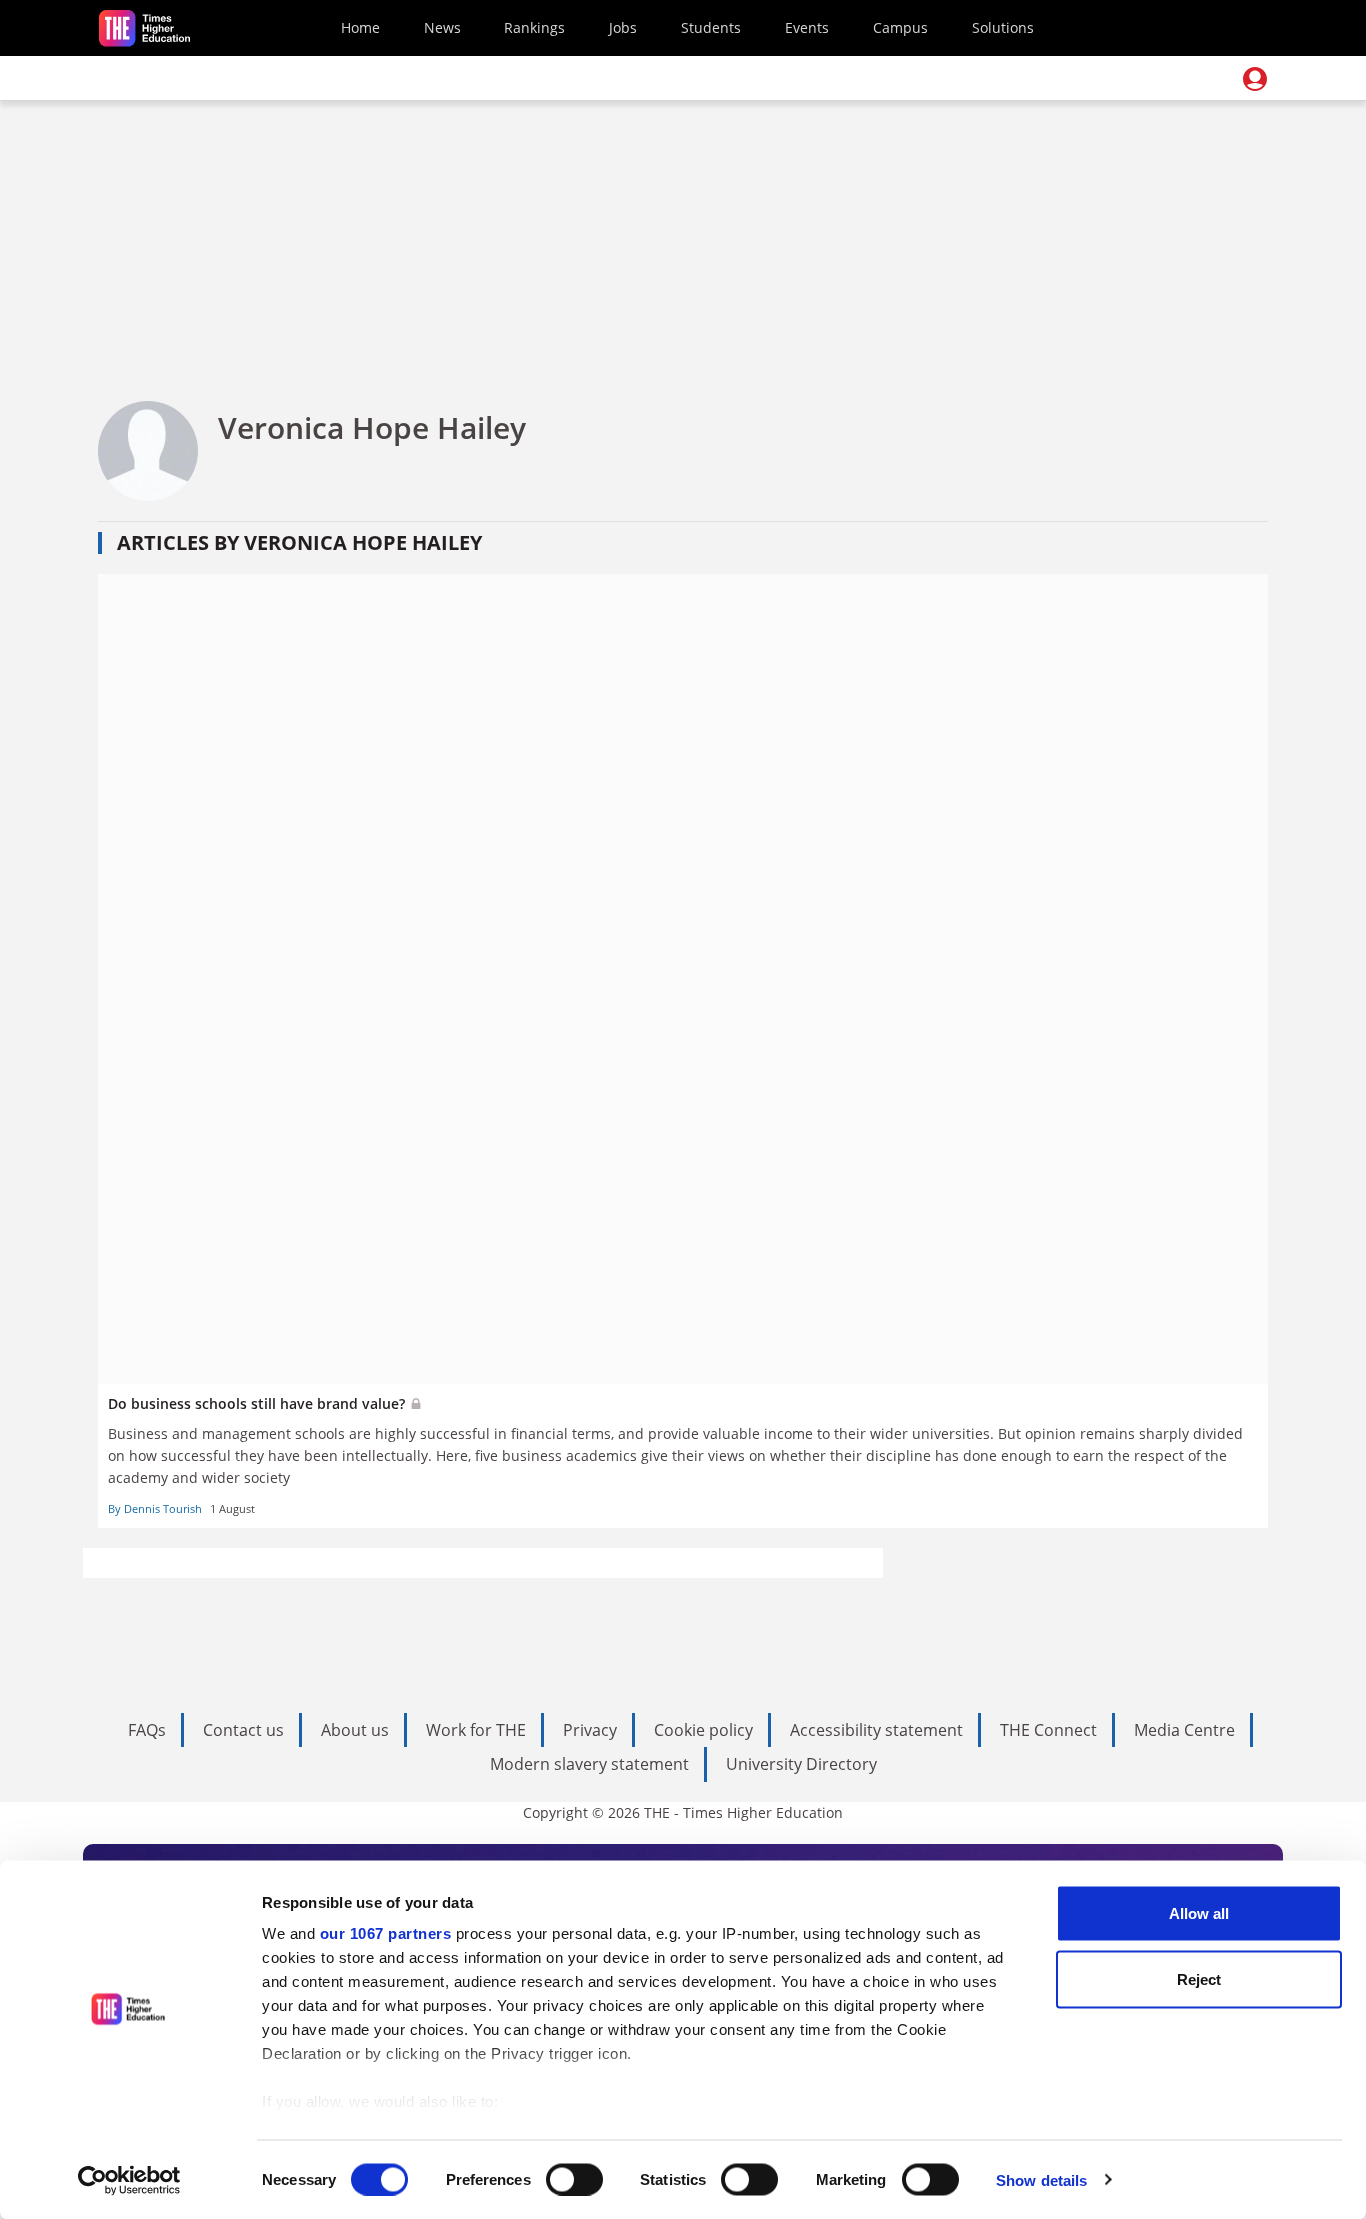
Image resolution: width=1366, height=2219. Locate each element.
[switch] (574, 2179)
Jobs (623, 27)
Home (360, 27)
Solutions (1003, 27)
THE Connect (1048, 1730)
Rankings (534, 27)
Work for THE (476, 1730)
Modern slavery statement (589, 1764)
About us (355, 1730)
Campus (900, 27)
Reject (1199, 1978)
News (442, 27)
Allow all (1199, 1913)
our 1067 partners (386, 1933)
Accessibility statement (876, 1730)
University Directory (801, 1764)
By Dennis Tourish (155, 1508)
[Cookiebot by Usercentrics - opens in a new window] (129, 2180)
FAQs (147, 1730)
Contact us (243, 1730)
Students (711, 27)
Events (807, 27)
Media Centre (1184, 1730)
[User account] (1255, 79)
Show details (1041, 2179)
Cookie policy (703, 1730)
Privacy (590, 1730)
